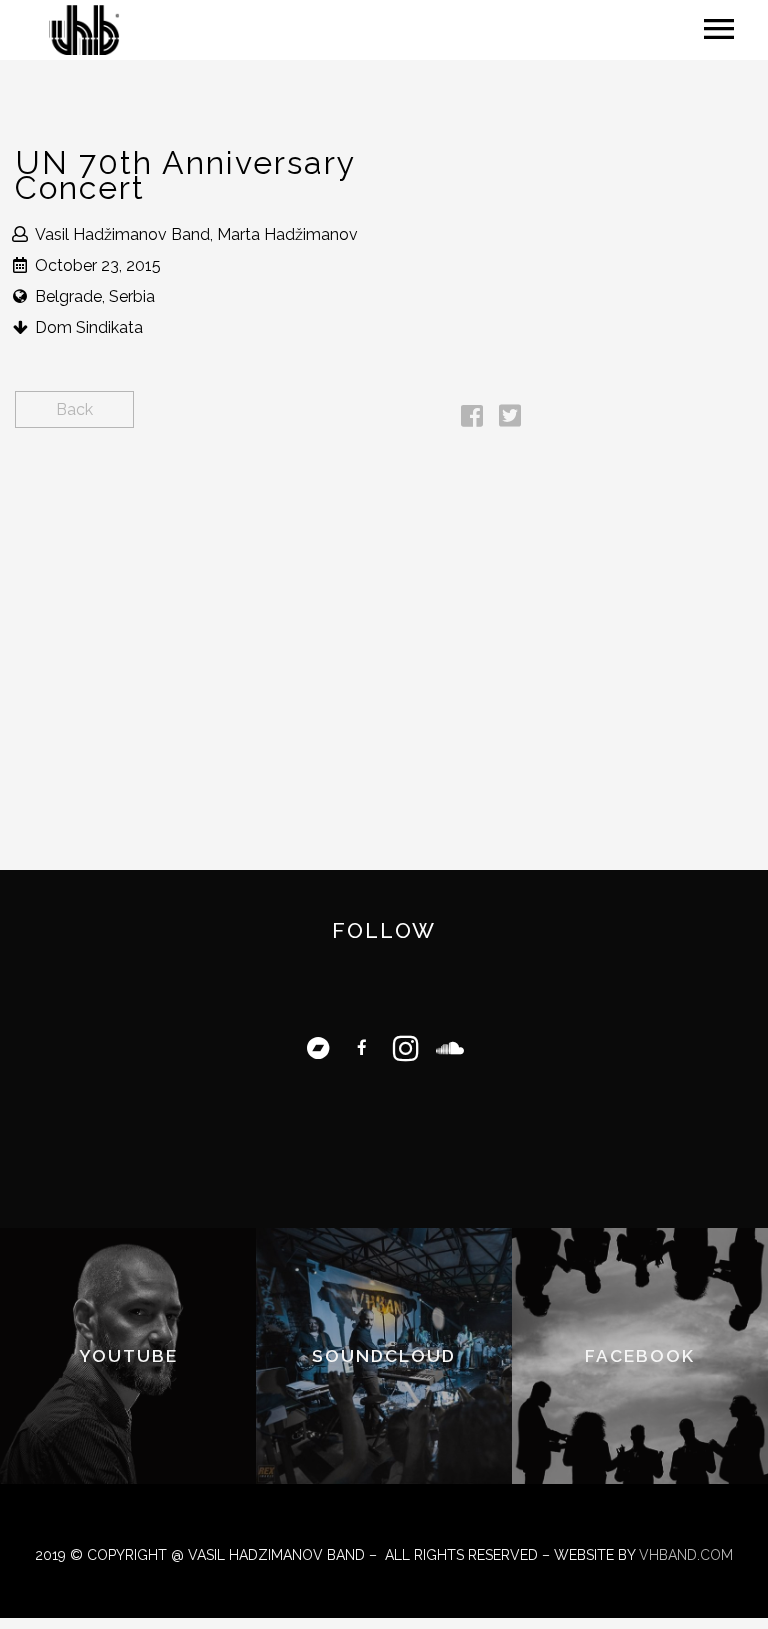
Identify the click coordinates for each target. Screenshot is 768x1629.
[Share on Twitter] (510, 419)
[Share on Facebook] (472, 419)
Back (74, 409)
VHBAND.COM (686, 1555)
